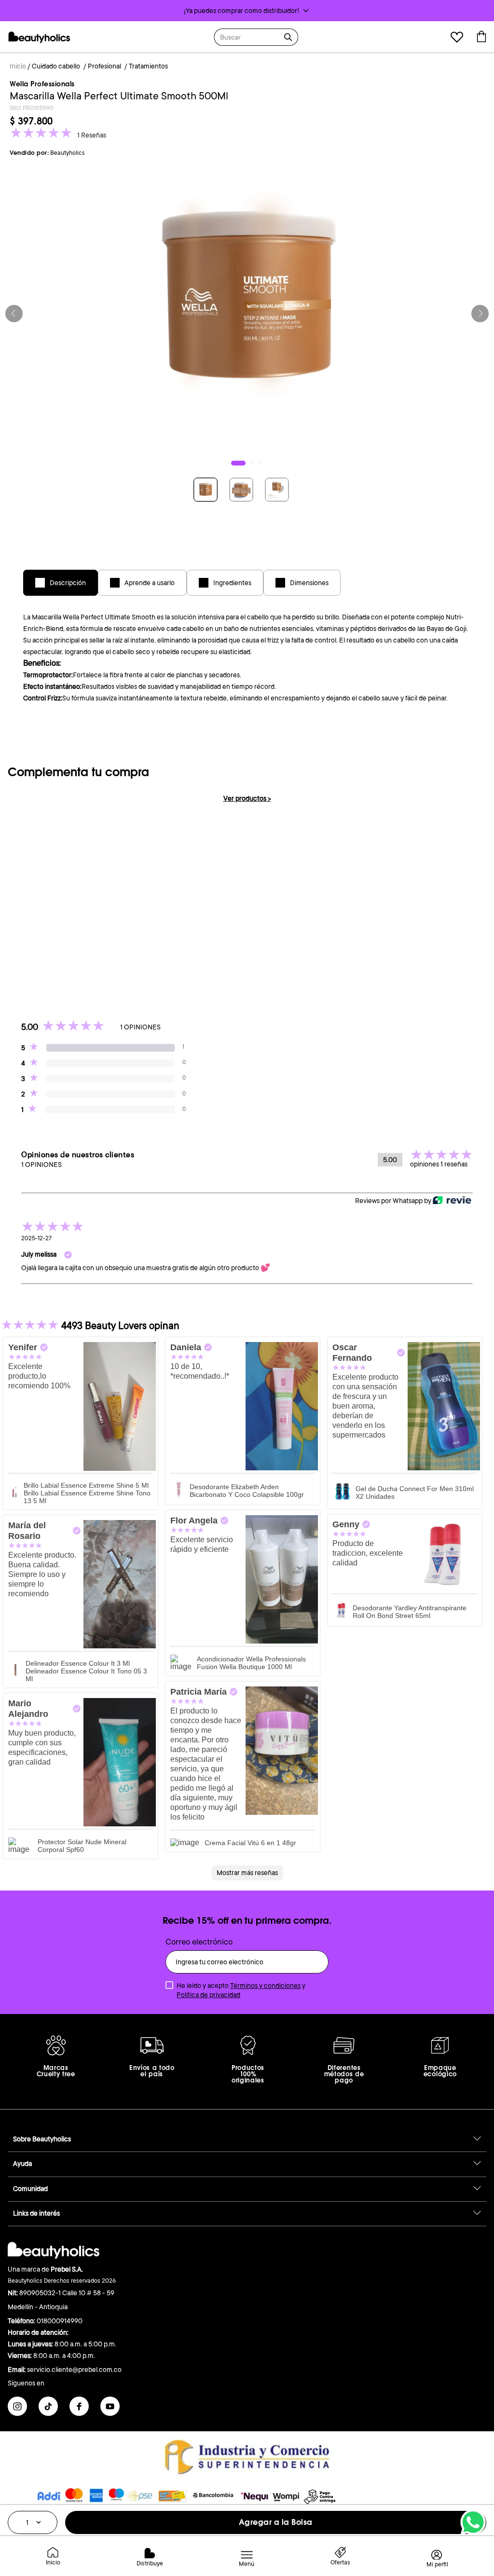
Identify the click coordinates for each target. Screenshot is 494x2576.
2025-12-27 (36, 1238)
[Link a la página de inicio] (18, 67)
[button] (247, 11)
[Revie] (452, 1201)
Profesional (104, 66)
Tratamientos (148, 66)
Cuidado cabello (56, 66)
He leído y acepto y (241, 1990)
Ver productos (247, 798)
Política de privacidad (208, 1995)
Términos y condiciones (265, 1986)
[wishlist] (457, 38)
